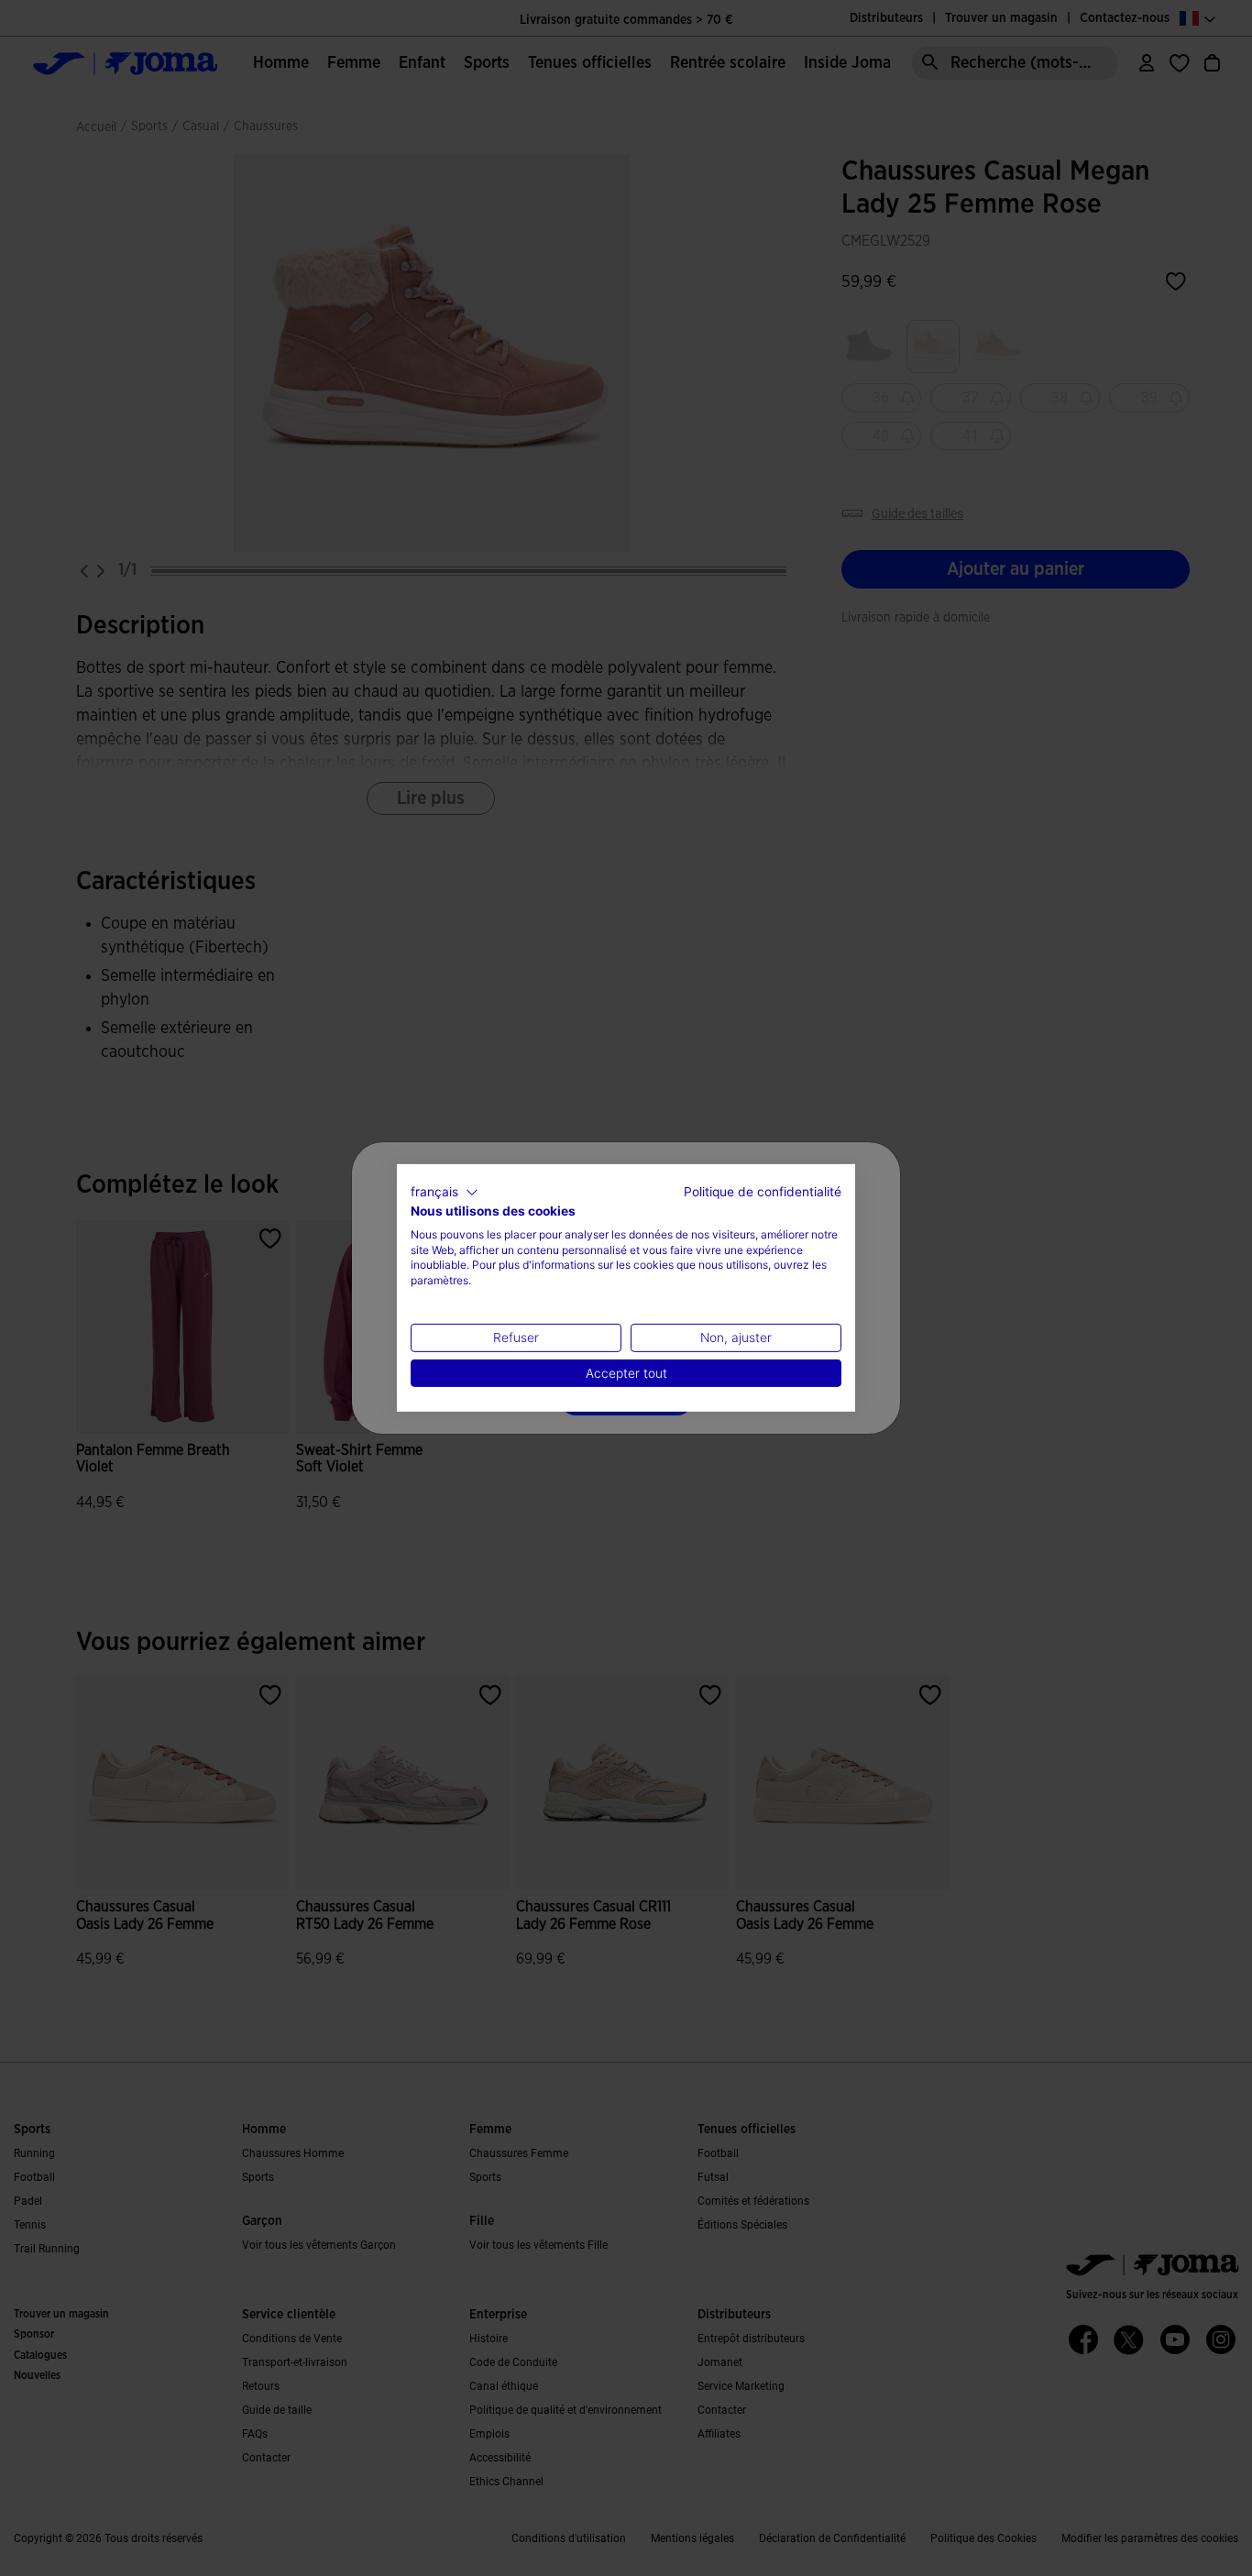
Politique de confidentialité (763, 1192)
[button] (445, 1193)
